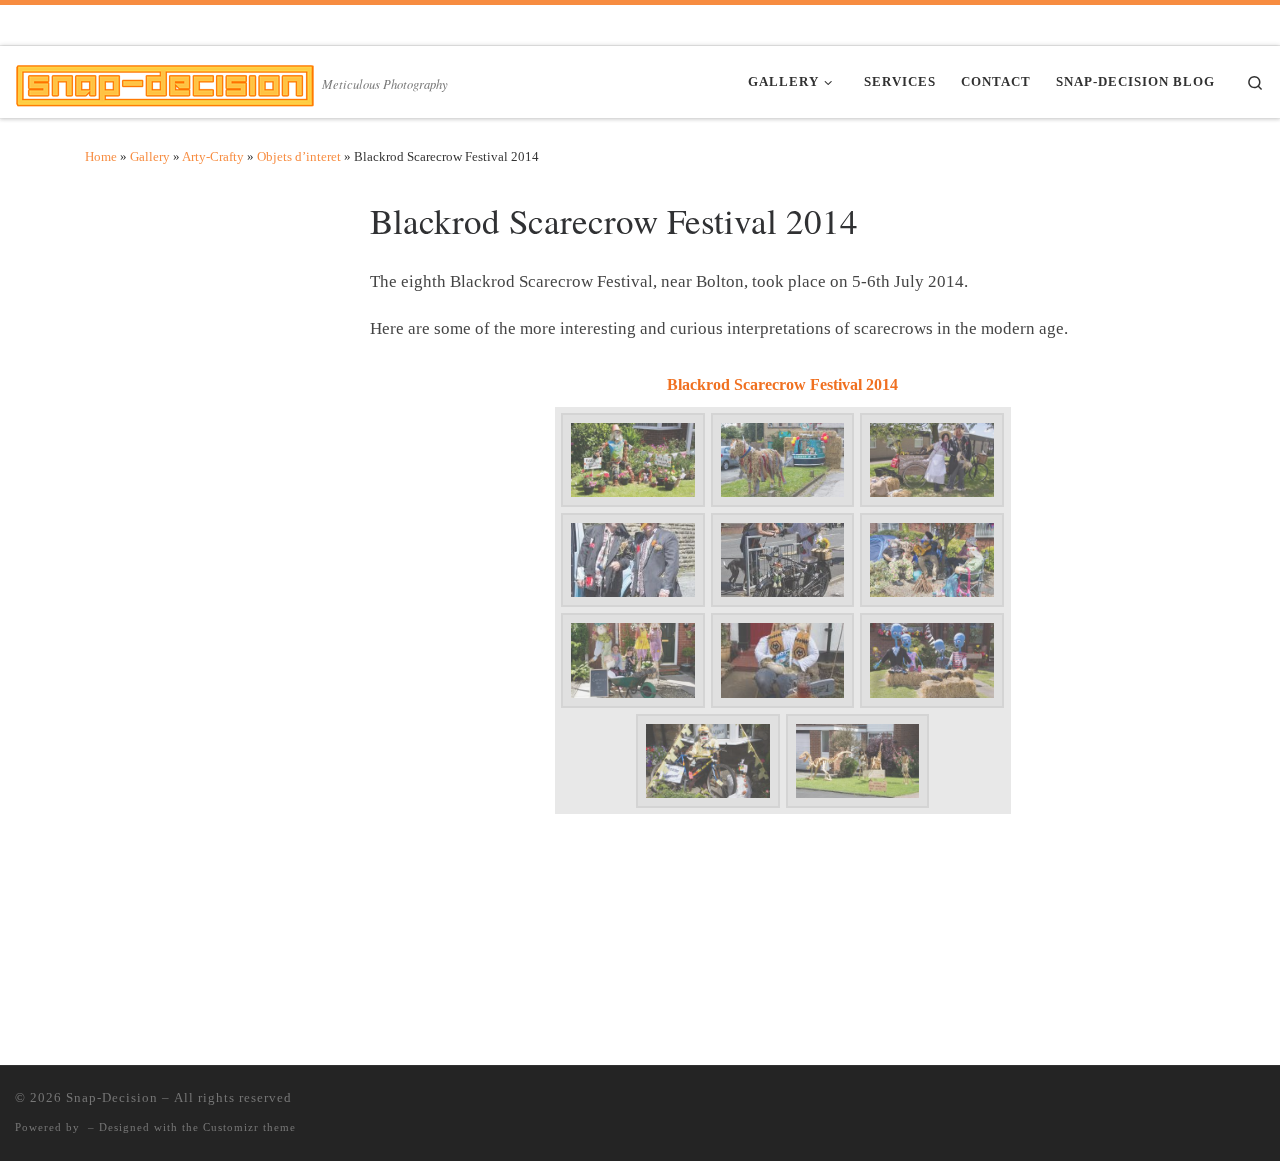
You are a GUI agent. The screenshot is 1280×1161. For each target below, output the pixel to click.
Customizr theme (249, 1127)
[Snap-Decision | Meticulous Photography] (165, 80)
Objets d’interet (299, 156)
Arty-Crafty (213, 156)
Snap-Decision (112, 1097)
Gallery (150, 156)
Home (101, 156)
